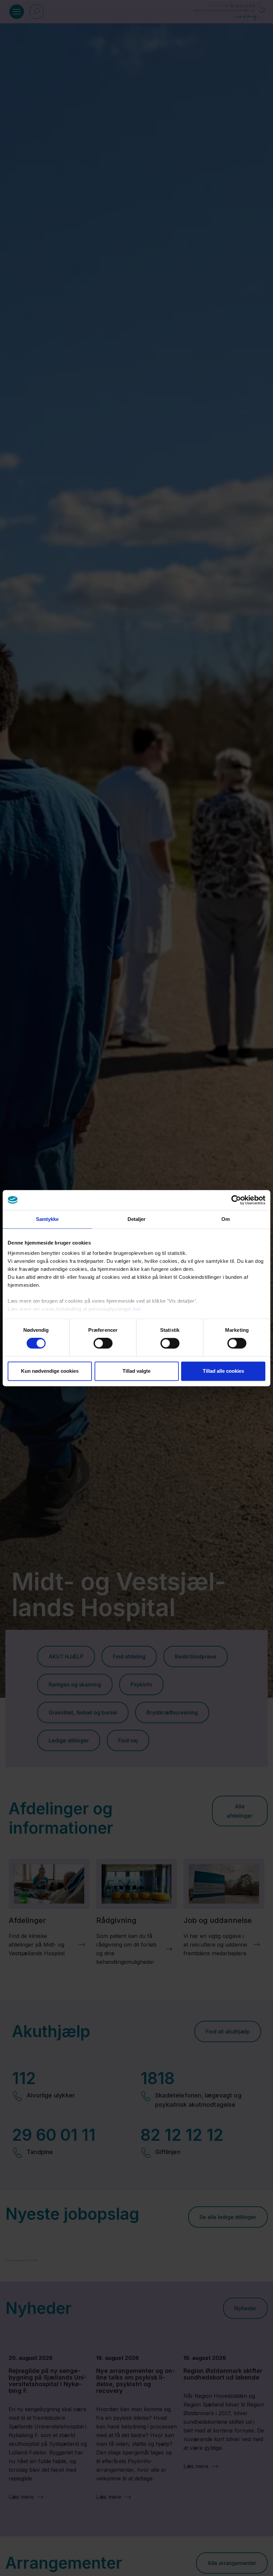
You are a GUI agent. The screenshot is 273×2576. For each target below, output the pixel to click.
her (137, 1309)
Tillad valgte (136, 1371)
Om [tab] (226, 1219)
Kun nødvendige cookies (50, 1371)
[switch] (103, 1343)
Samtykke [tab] (47, 1219)
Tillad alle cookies (223, 1371)
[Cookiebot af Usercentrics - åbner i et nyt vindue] (236, 1200)
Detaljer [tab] (137, 1219)
